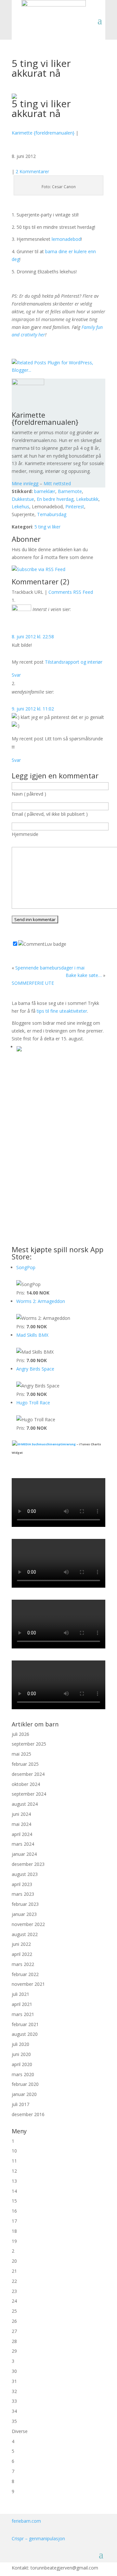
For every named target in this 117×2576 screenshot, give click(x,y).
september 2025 (29, 1744)
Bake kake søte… (84, 975)
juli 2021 (20, 1994)
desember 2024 (28, 1774)
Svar (16, 675)
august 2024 (25, 1804)
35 (14, 2421)
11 (14, 2161)
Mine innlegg (25, 483)
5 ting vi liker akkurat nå (41, 108)
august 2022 (25, 1934)
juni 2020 (21, 2054)
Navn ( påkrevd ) (29, 794)
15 (14, 2201)
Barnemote (70, 491)
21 (14, 2271)
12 (14, 2171)
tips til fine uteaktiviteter (62, 1011)
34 (14, 2411)
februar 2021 (25, 2024)
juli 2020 (20, 2044)
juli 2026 (20, 1734)
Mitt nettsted (57, 483)
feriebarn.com (26, 2521)
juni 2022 (21, 1944)
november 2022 (28, 1924)
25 (14, 2311)
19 (14, 2241)
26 (14, 2321)
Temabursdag (52, 514)
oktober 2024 (26, 1784)
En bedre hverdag (55, 499)
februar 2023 (25, 1904)
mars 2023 (23, 1894)
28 (14, 2341)
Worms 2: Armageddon (41, 1301)
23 (14, 2291)
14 (14, 2191)
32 (14, 2391)
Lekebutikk (87, 499)
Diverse (20, 2431)
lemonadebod (66, 239)
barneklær (45, 491)
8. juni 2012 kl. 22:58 (33, 637)
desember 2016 (28, 2114)
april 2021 (22, 2004)
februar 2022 (25, 1974)
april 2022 (22, 1954)
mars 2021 (23, 2014)
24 (14, 2301)
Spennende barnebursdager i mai (50, 968)
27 (14, 2331)
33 (14, 2401)
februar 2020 (25, 2084)
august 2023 (25, 1874)
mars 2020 (23, 2074)
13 (14, 2181)
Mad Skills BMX (32, 1335)
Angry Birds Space (35, 1369)
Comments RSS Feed (71, 592)
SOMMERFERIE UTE (33, 983)
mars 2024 (23, 1844)
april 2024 (22, 1834)
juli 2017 (20, 2104)
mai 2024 (21, 1824)
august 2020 (25, 2034)
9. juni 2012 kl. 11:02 (33, 709)
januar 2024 (24, 1854)
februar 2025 (25, 1764)
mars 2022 (23, 1964)
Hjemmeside (25, 834)
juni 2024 (21, 1814)
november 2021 (28, 1984)
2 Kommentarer (32, 171)
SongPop (26, 1267)
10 (14, 2151)
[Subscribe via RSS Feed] (39, 569)
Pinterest (75, 507)
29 (14, 2351)
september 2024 (29, 1794)
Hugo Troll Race (33, 1403)
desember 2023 (28, 1864)
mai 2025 (21, 1754)
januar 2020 (24, 2094)
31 (14, 2381)
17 (14, 2221)
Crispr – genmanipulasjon (38, 2538)
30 (14, 2371)
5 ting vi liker (47, 527)
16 (14, 2211)
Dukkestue (23, 499)
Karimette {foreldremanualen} (43, 133)
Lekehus (20, 507)
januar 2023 (24, 1914)
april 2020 (22, 2064)
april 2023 (22, 1884)
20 (14, 2261)
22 (14, 2281)
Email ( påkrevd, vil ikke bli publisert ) (50, 814)
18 (14, 2231)
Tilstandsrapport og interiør (74, 662)
